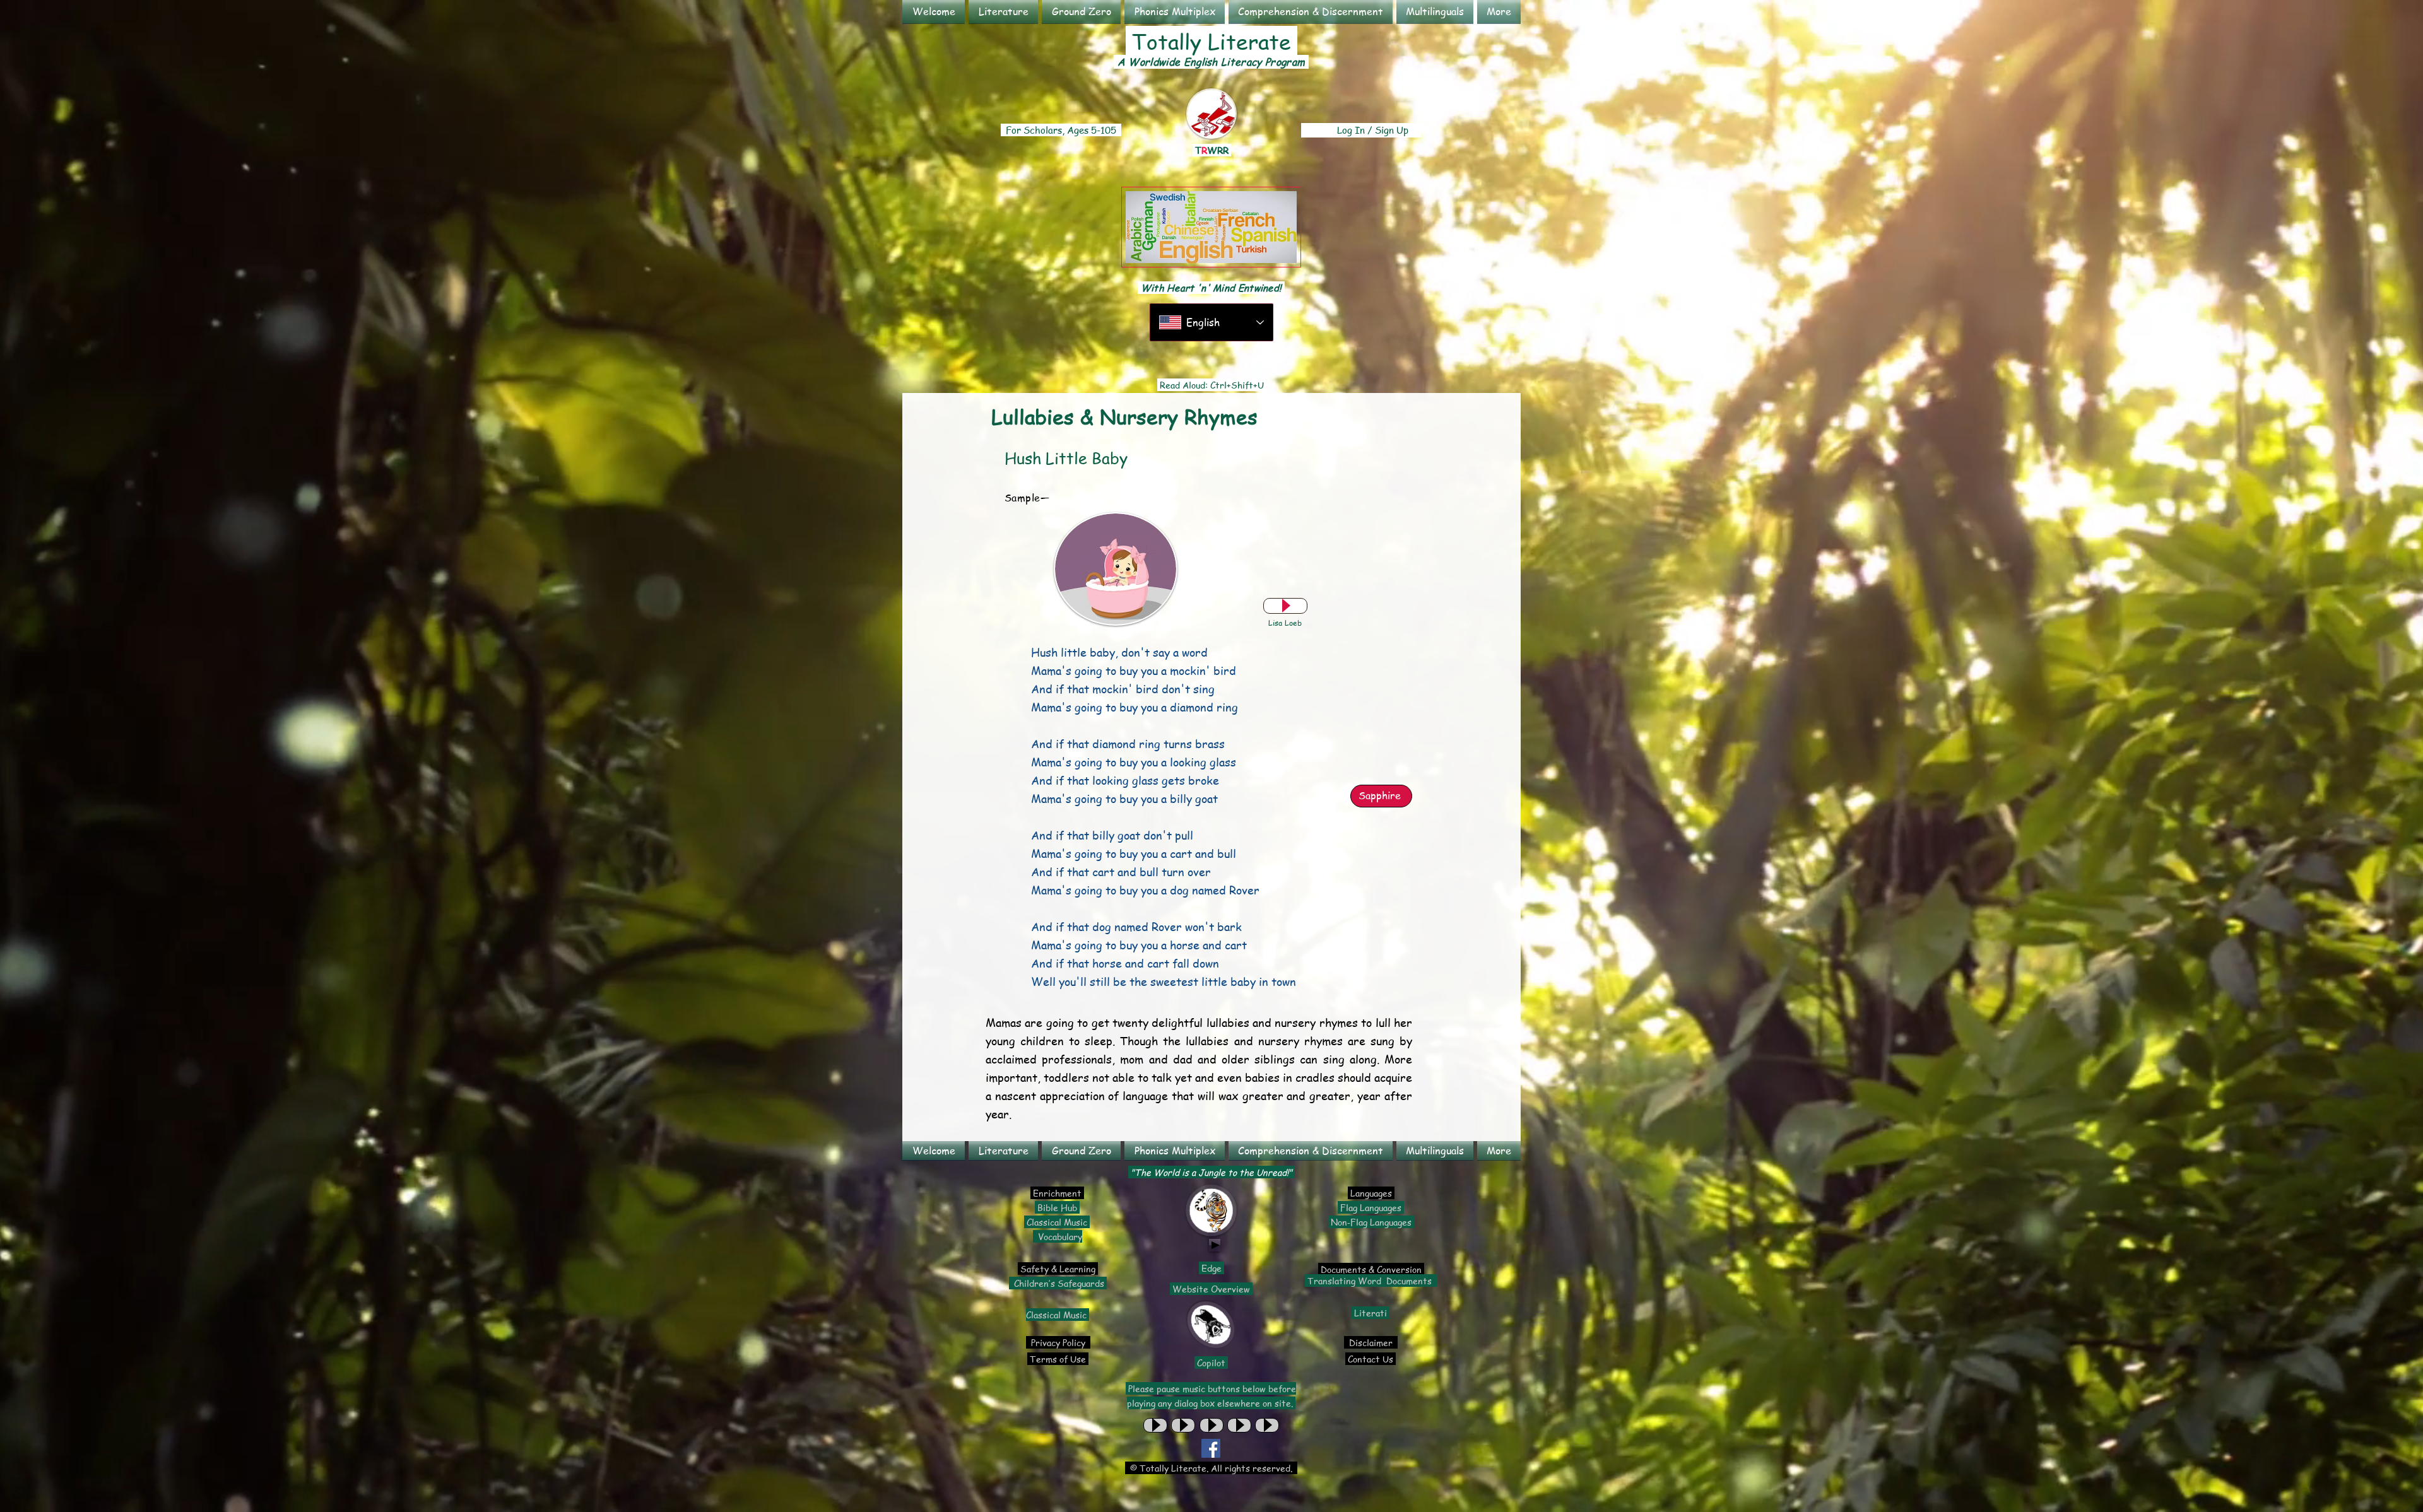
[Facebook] (1211, 1448)
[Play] (1285, 606)
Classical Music (1057, 1222)
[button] (1003, 12)
